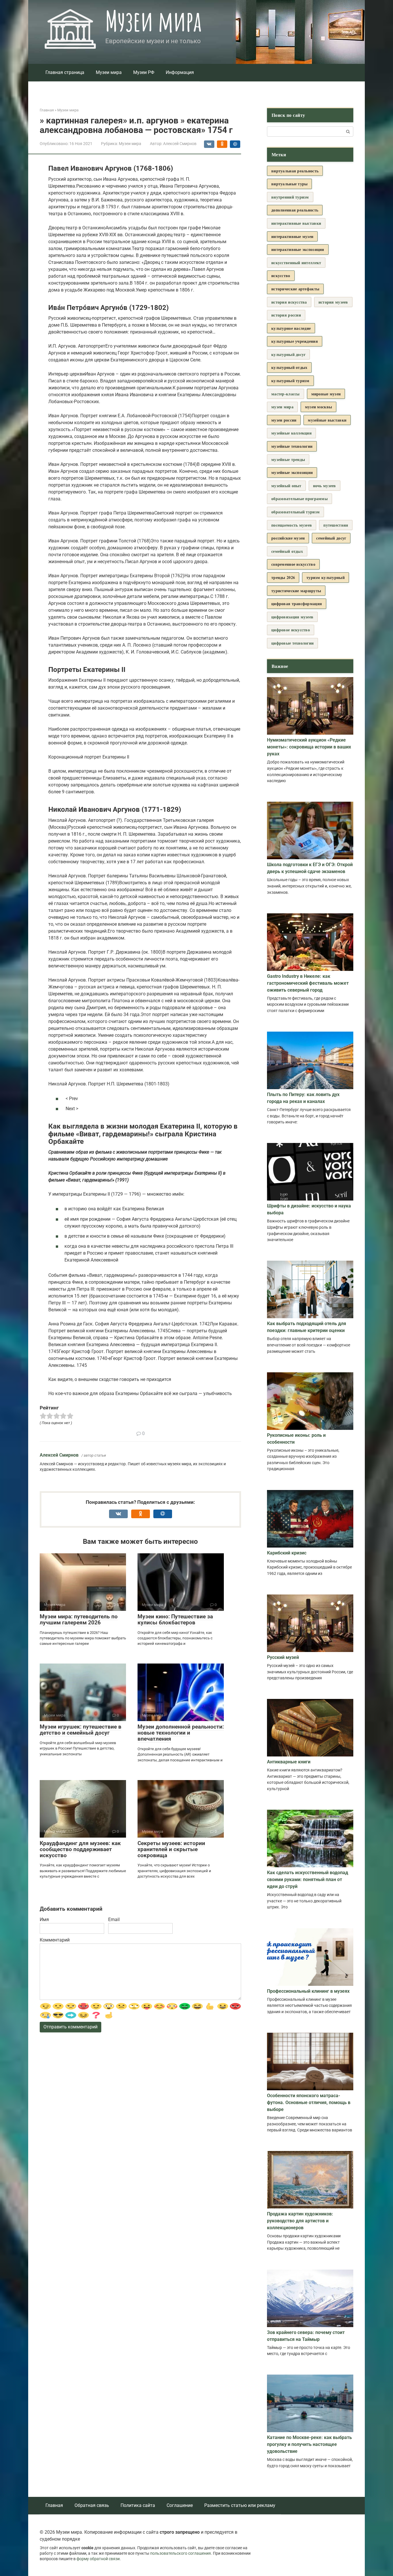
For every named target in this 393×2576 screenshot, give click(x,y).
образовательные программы (299, 499)
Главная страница (65, 72)
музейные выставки (327, 420)
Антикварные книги (289, 1762)
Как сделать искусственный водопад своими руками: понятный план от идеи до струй (308, 1879)
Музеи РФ (144, 72)
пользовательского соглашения (181, 2553)
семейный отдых (287, 551)
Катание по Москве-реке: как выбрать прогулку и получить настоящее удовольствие (309, 2444)
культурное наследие (291, 328)
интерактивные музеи (292, 236)
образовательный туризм (295, 512)
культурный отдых (289, 367)
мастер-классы (286, 394)
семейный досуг (331, 538)
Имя (44, 1919)
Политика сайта (138, 2505)
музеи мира (282, 407)
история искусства (289, 302)
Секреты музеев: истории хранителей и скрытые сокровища (171, 1849)
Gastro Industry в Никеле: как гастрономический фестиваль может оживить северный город (308, 983)
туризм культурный (326, 577)
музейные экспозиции (292, 472)
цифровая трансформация (297, 604)
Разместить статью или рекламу (240, 2505)
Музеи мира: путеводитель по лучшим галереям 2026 (79, 1619)
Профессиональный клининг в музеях (308, 1991)
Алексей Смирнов (59, 1455)
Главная (54, 2505)
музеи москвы (318, 407)
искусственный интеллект (296, 263)
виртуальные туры (289, 184)
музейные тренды (288, 459)
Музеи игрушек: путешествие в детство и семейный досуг (81, 1730)
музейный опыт (286, 486)
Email (114, 1919)
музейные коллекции (291, 433)
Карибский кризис (287, 1553)
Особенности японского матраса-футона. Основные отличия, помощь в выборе (309, 2102)
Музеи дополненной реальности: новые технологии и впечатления (181, 1733)
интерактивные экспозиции (298, 249)
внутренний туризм (290, 197)
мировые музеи (326, 394)
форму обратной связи (98, 2559)
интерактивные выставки (296, 223)
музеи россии (284, 420)
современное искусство (293, 564)
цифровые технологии (292, 643)
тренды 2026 (283, 577)
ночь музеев (325, 486)
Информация (180, 72)
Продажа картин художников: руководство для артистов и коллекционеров (300, 2221)
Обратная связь (92, 2505)
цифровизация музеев (292, 617)
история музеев (333, 302)
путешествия (336, 525)
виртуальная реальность (295, 171)
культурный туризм (290, 381)
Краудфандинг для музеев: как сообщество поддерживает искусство (80, 1849)
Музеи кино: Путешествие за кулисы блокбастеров (175, 1619)
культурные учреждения (295, 341)
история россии (286, 315)
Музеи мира (153, 21)
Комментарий (55, 1940)
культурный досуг (288, 354)
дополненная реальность (295, 210)
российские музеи (288, 538)
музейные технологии (292, 446)
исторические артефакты (295, 289)
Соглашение (180, 2505)
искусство (281, 276)
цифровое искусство (291, 630)
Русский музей (283, 1657)
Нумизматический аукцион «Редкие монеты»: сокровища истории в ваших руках (309, 747)
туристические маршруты (296, 591)
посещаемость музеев (292, 525)
